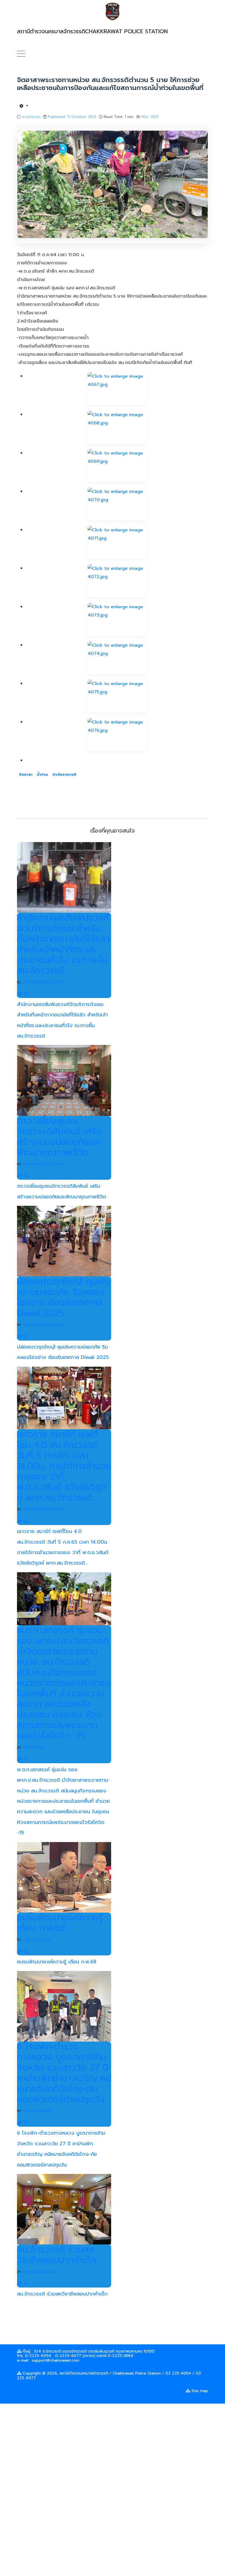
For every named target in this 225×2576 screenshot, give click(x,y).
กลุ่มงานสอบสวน (39, 2272)
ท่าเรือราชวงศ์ (64, 774)
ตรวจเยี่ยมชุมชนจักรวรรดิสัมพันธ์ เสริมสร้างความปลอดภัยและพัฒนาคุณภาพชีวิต (59, 1137)
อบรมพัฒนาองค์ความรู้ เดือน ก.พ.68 (60, 1923)
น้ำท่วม (42, 774)
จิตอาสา (26, 774)
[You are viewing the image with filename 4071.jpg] (117, 542)
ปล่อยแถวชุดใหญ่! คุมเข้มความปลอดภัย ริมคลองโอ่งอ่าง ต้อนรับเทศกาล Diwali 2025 (64, 1297)
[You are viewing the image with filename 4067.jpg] (117, 389)
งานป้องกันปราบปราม (43, 982)
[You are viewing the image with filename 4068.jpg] (117, 427)
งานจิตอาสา (31, 117)
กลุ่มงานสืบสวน (37, 2111)
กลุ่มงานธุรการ (37, 1939)
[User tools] (24, 106)
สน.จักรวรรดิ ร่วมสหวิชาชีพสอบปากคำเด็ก (57, 2255)
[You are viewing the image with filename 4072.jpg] (117, 581)
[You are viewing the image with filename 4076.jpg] (117, 735)
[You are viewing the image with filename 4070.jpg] (117, 504)
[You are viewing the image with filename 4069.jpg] (117, 466)
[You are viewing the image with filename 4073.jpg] (117, 619)
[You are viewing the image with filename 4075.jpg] (117, 696)
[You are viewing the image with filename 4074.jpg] (117, 658)
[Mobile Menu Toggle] (21, 54)
